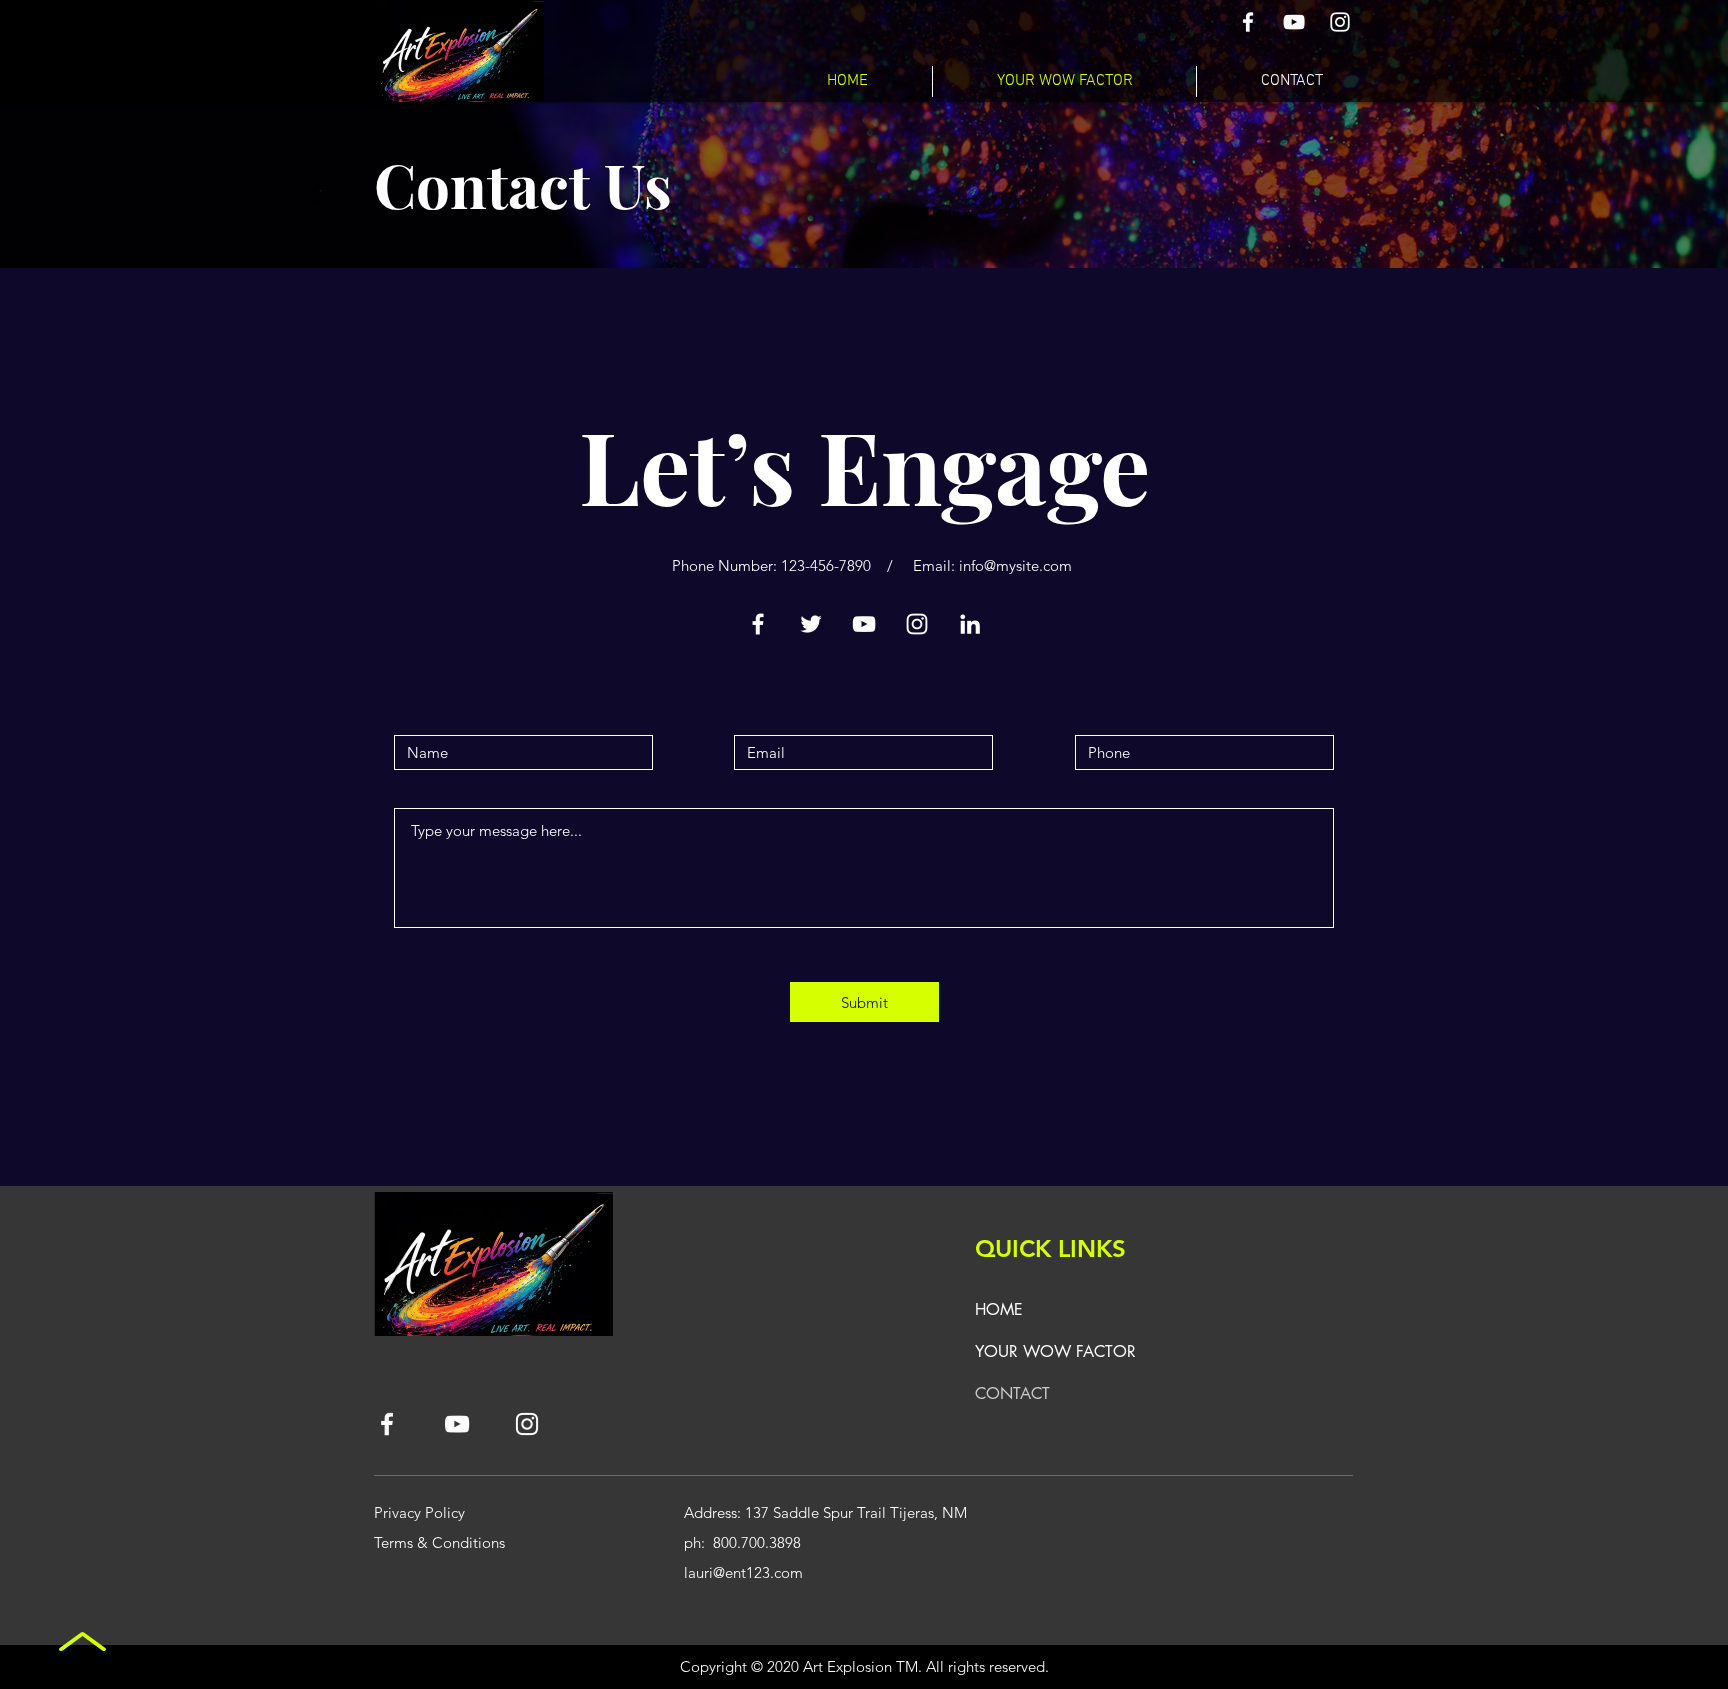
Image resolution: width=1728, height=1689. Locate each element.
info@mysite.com (1015, 565)
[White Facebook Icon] (1248, 22)
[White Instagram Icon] (1340, 22)
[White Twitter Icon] (811, 624)
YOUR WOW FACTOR (1055, 1351)
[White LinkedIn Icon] (970, 624)
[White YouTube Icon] (1294, 22)
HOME (999, 1309)
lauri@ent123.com (743, 1572)
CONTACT (1012, 1393)
